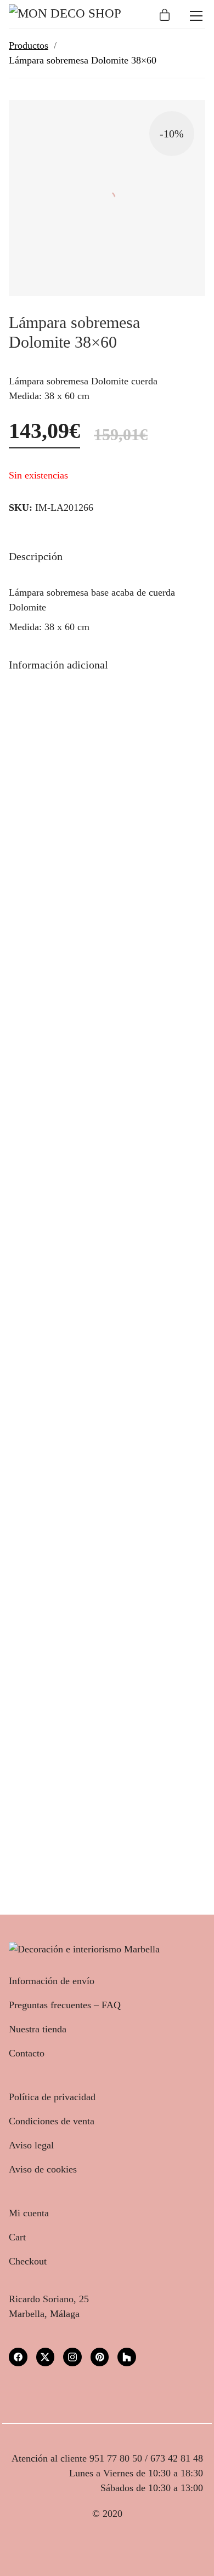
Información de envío (52, 1981)
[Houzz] (127, 2357)
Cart (17, 2237)
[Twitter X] (46, 2357)
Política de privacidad (52, 2097)
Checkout (28, 2261)
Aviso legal (31, 2145)
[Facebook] (18, 2357)
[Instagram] (72, 2357)
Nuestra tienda (38, 2029)
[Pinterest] (100, 2357)
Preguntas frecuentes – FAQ (65, 2005)
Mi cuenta (29, 2213)
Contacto (27, 2053)
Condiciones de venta (52, 2121)
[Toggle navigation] (196, 16)
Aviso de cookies (43, 2169)
